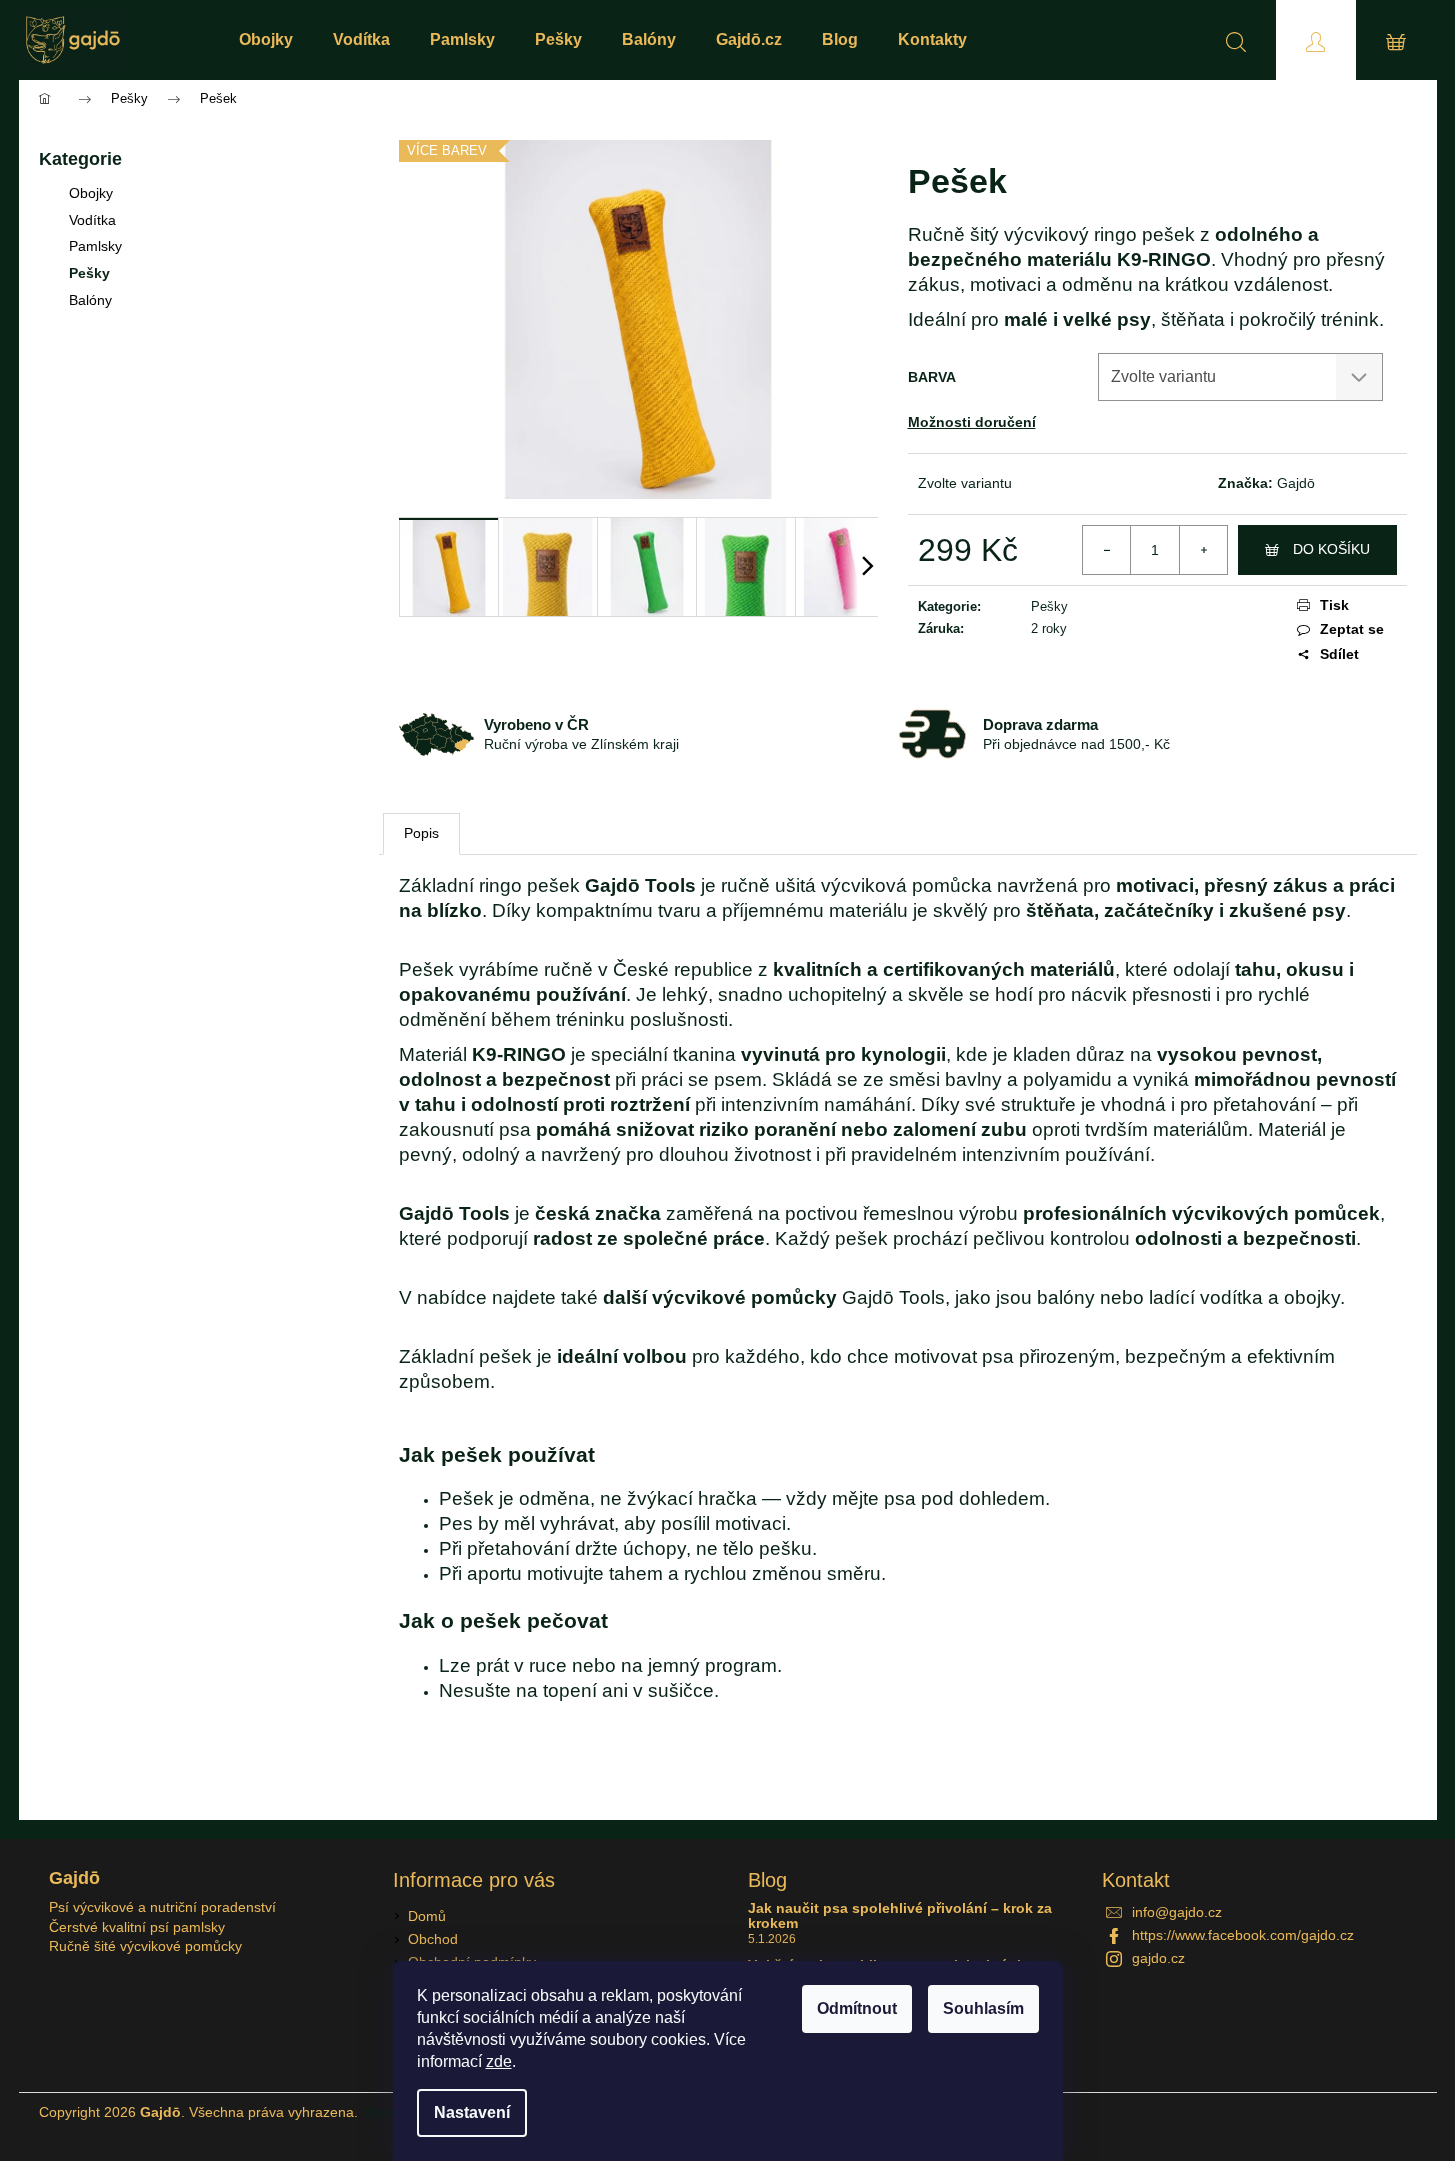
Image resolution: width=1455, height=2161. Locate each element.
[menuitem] (266, 40)
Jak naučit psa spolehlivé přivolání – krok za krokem (900, 1916)
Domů (427, 1916)
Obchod (433, 1939)
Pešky (89, 273)
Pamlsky (95, 246)
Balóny (90, 300)
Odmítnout (857, 2008)
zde (499, 2061)
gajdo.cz (1158, 1958)
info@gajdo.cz (1177, 1912)
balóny (1066, 1297)
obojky (1312, 1297)
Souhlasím (983, 2008)
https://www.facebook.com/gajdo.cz (1243, 1935)
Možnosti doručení (972, 422)
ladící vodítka (1206, 1297)
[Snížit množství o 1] (1107, 550)
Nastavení (472, 2112)
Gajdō (1296, 483)
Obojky (91, 193)
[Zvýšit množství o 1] (1203, 550)
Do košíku (1331, 549)
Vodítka (92, 220)
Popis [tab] (421, 833)
